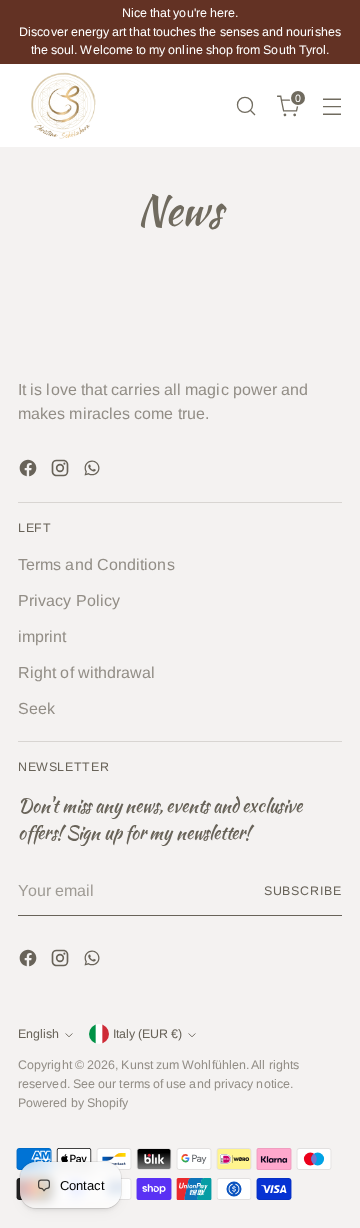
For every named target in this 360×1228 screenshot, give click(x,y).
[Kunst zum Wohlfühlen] (63, 106)
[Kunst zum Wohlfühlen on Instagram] (62, 471)
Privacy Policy (69, 600)
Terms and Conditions (96, 564)
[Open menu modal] (331, 105)
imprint (42, 636)
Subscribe (303, 891)
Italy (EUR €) (147, 1034)
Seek (36, 708)
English (38, 1034)
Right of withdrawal (87, 672)
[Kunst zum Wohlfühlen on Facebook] (30, 471)
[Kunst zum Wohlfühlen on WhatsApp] (94, 471)
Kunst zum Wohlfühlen (183, 1065)
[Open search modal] (245, 105)
